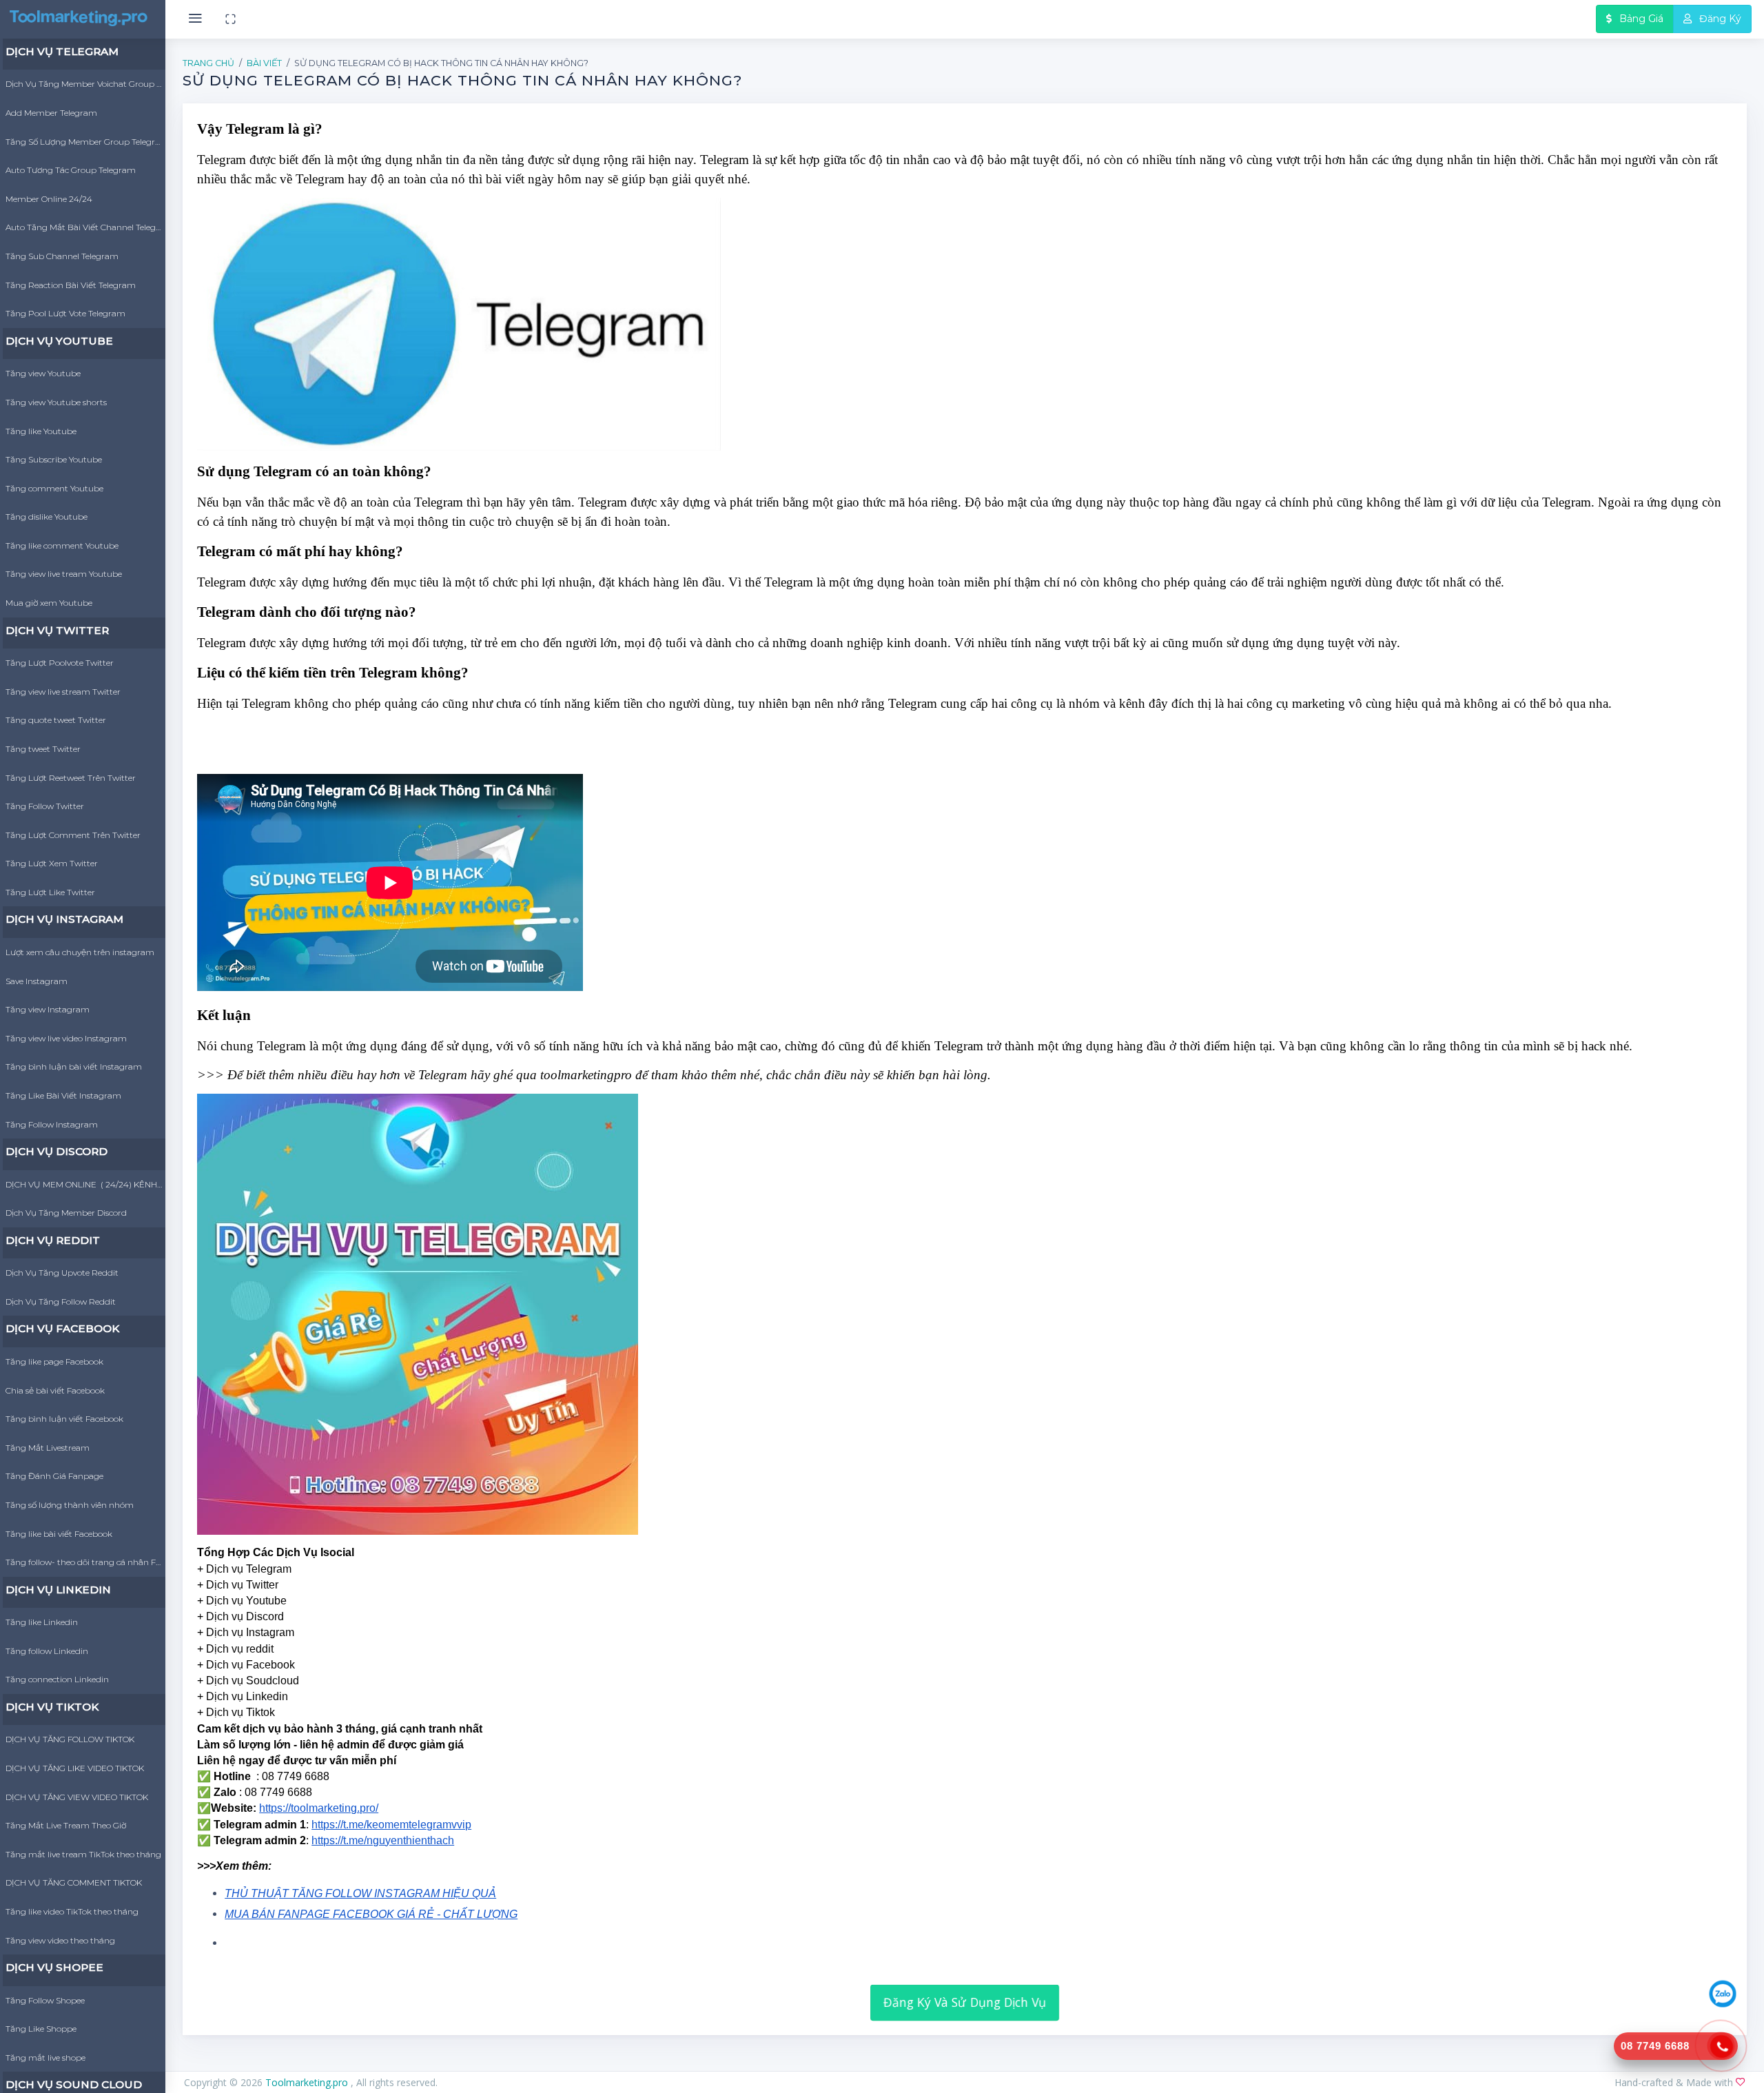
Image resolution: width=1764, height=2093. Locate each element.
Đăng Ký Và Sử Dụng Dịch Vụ (965, 2002)
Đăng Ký (1719, 19)
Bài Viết (264, 63)
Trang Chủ (208, 63)
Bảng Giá (1640, 19)
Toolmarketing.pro (308, 2082)
